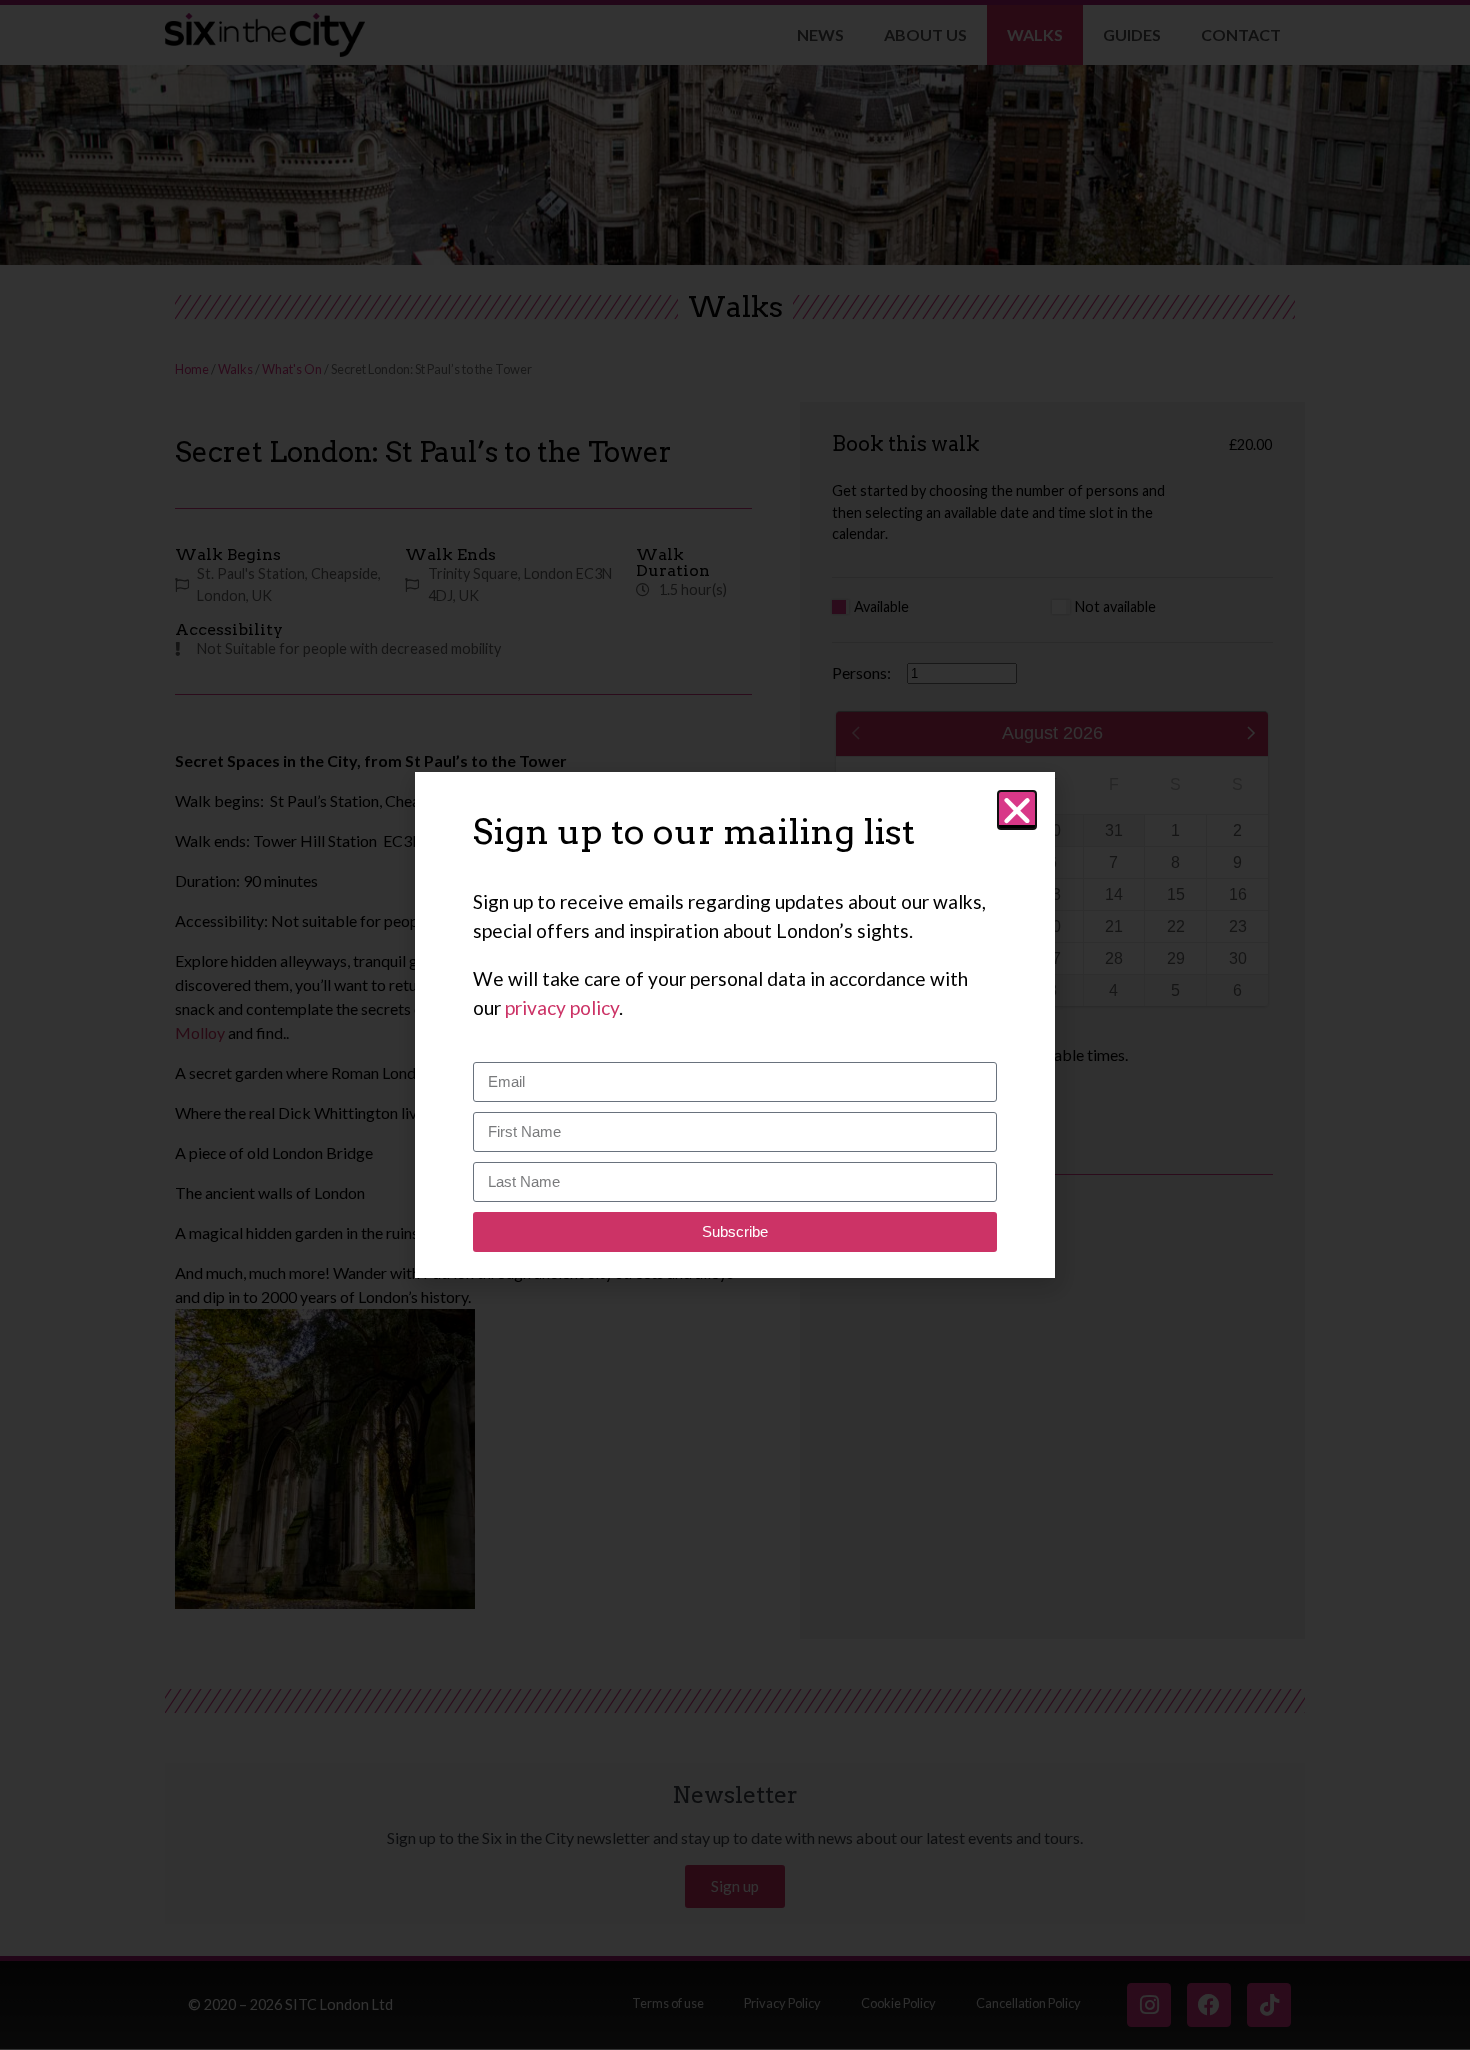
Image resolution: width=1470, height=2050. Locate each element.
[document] (735, 1025)
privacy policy (562, 1007)
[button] (1017, 810)
